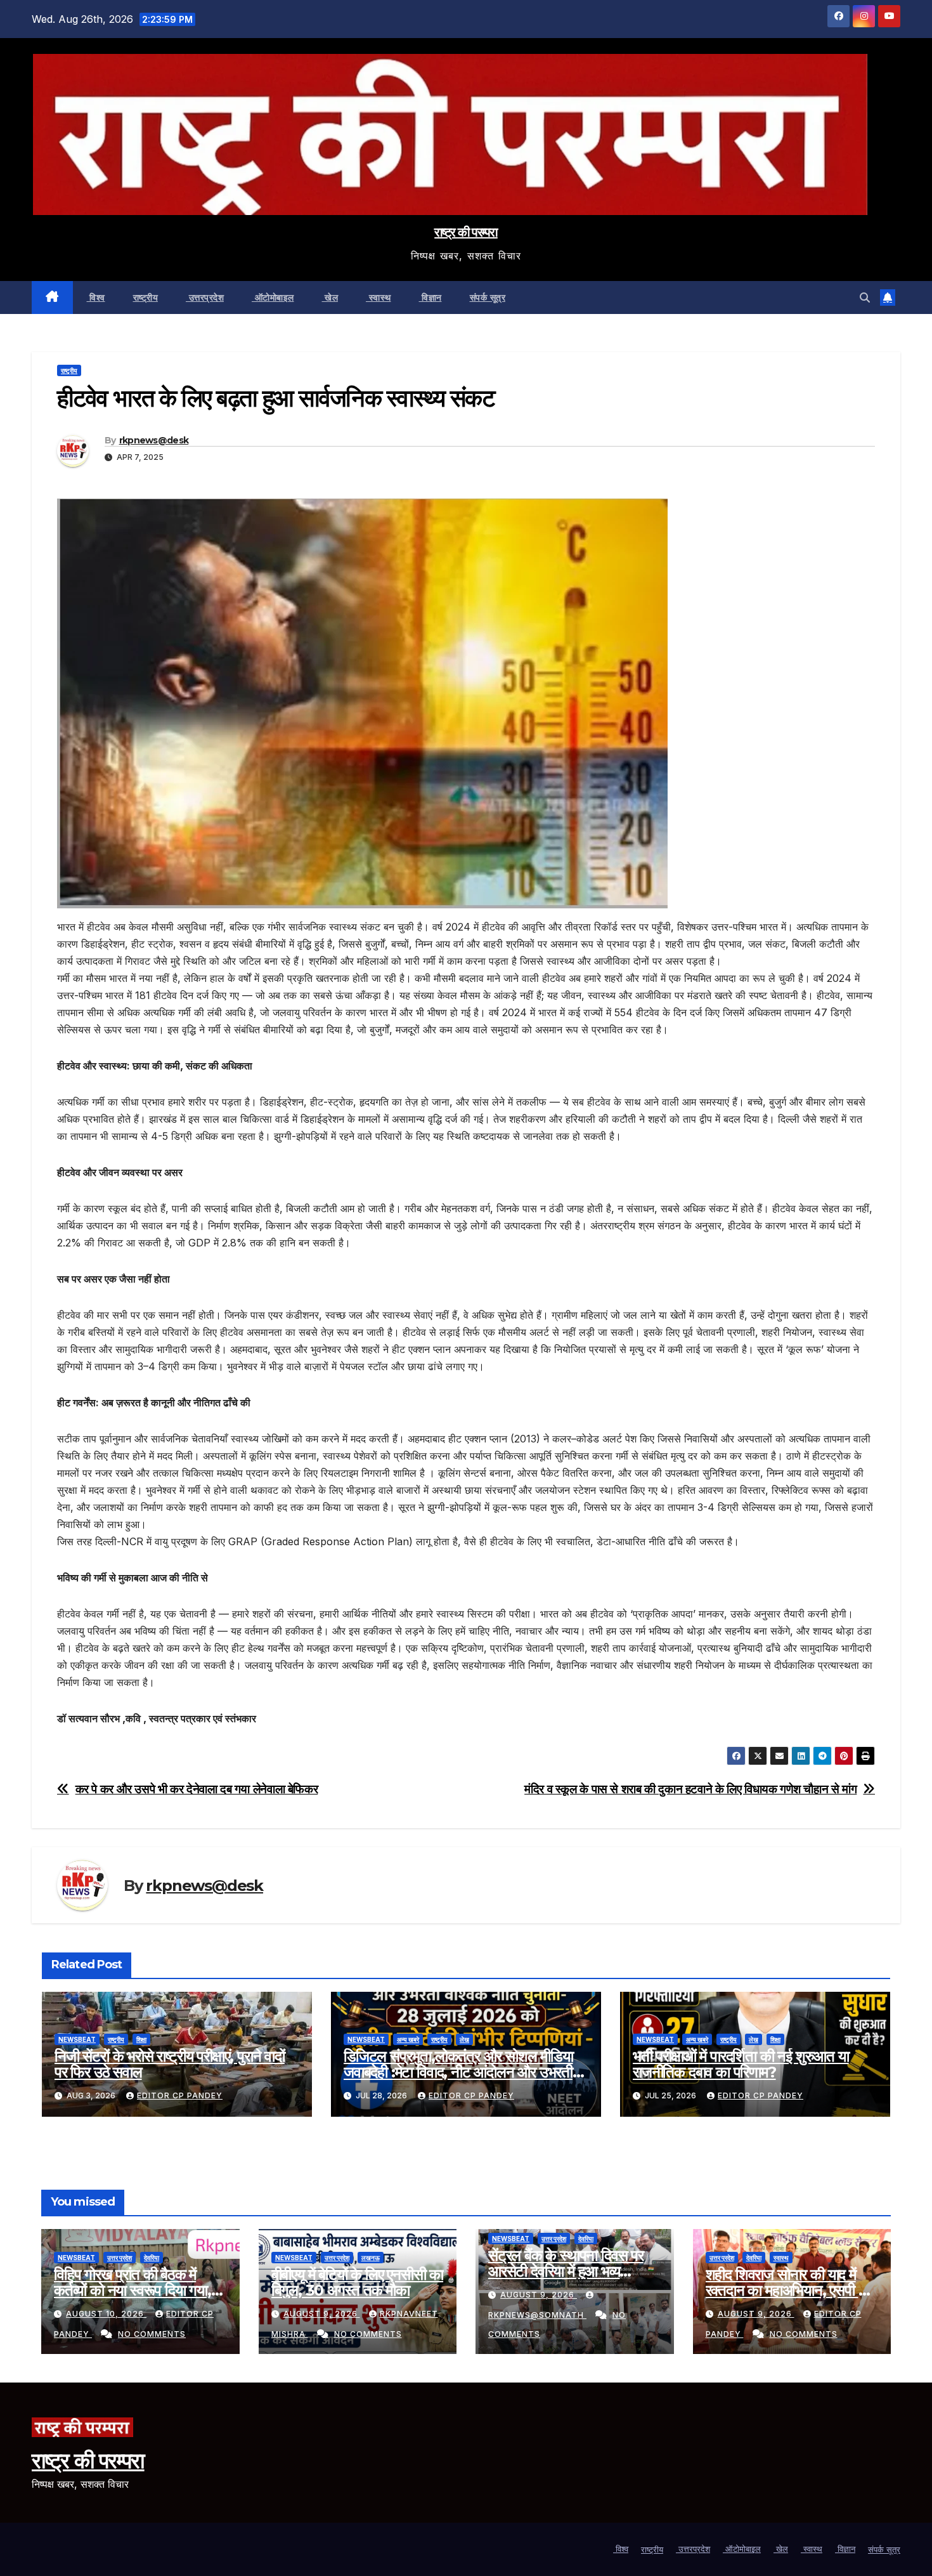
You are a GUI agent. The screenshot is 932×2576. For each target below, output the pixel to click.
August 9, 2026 (322, 2314)
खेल (330, 297)
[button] (865, 297)
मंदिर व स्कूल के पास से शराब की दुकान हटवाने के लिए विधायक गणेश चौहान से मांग (690, 1789)
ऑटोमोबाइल (273, 297)
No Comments (152, 2334)
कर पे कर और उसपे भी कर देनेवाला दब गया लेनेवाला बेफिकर (197, 1789)
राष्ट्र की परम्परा (466, 232)
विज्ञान (430, 297)
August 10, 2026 (106, 2314)
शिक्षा (141, 2039)
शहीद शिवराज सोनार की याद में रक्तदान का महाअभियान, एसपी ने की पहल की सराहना (786, 2290)
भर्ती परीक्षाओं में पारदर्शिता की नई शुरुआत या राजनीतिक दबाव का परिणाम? (741, 2064)
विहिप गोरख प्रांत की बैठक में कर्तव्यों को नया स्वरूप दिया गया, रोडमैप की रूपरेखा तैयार (133, 2290)
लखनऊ (371, 2258)
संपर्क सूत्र (488, 297)
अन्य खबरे (408, 2039)
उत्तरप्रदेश (205, 297)
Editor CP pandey (180, 2095)
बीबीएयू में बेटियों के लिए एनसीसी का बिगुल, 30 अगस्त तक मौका (358, 2282)
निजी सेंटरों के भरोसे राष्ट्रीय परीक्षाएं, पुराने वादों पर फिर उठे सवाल (170, 2064)
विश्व (96, 297)
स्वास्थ (379, 297)
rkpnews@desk (154, 440)
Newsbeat (77, 2039)
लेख (464, 2039)
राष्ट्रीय (146, 297)
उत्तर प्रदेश (120, 2258)
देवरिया (152, 2258)
